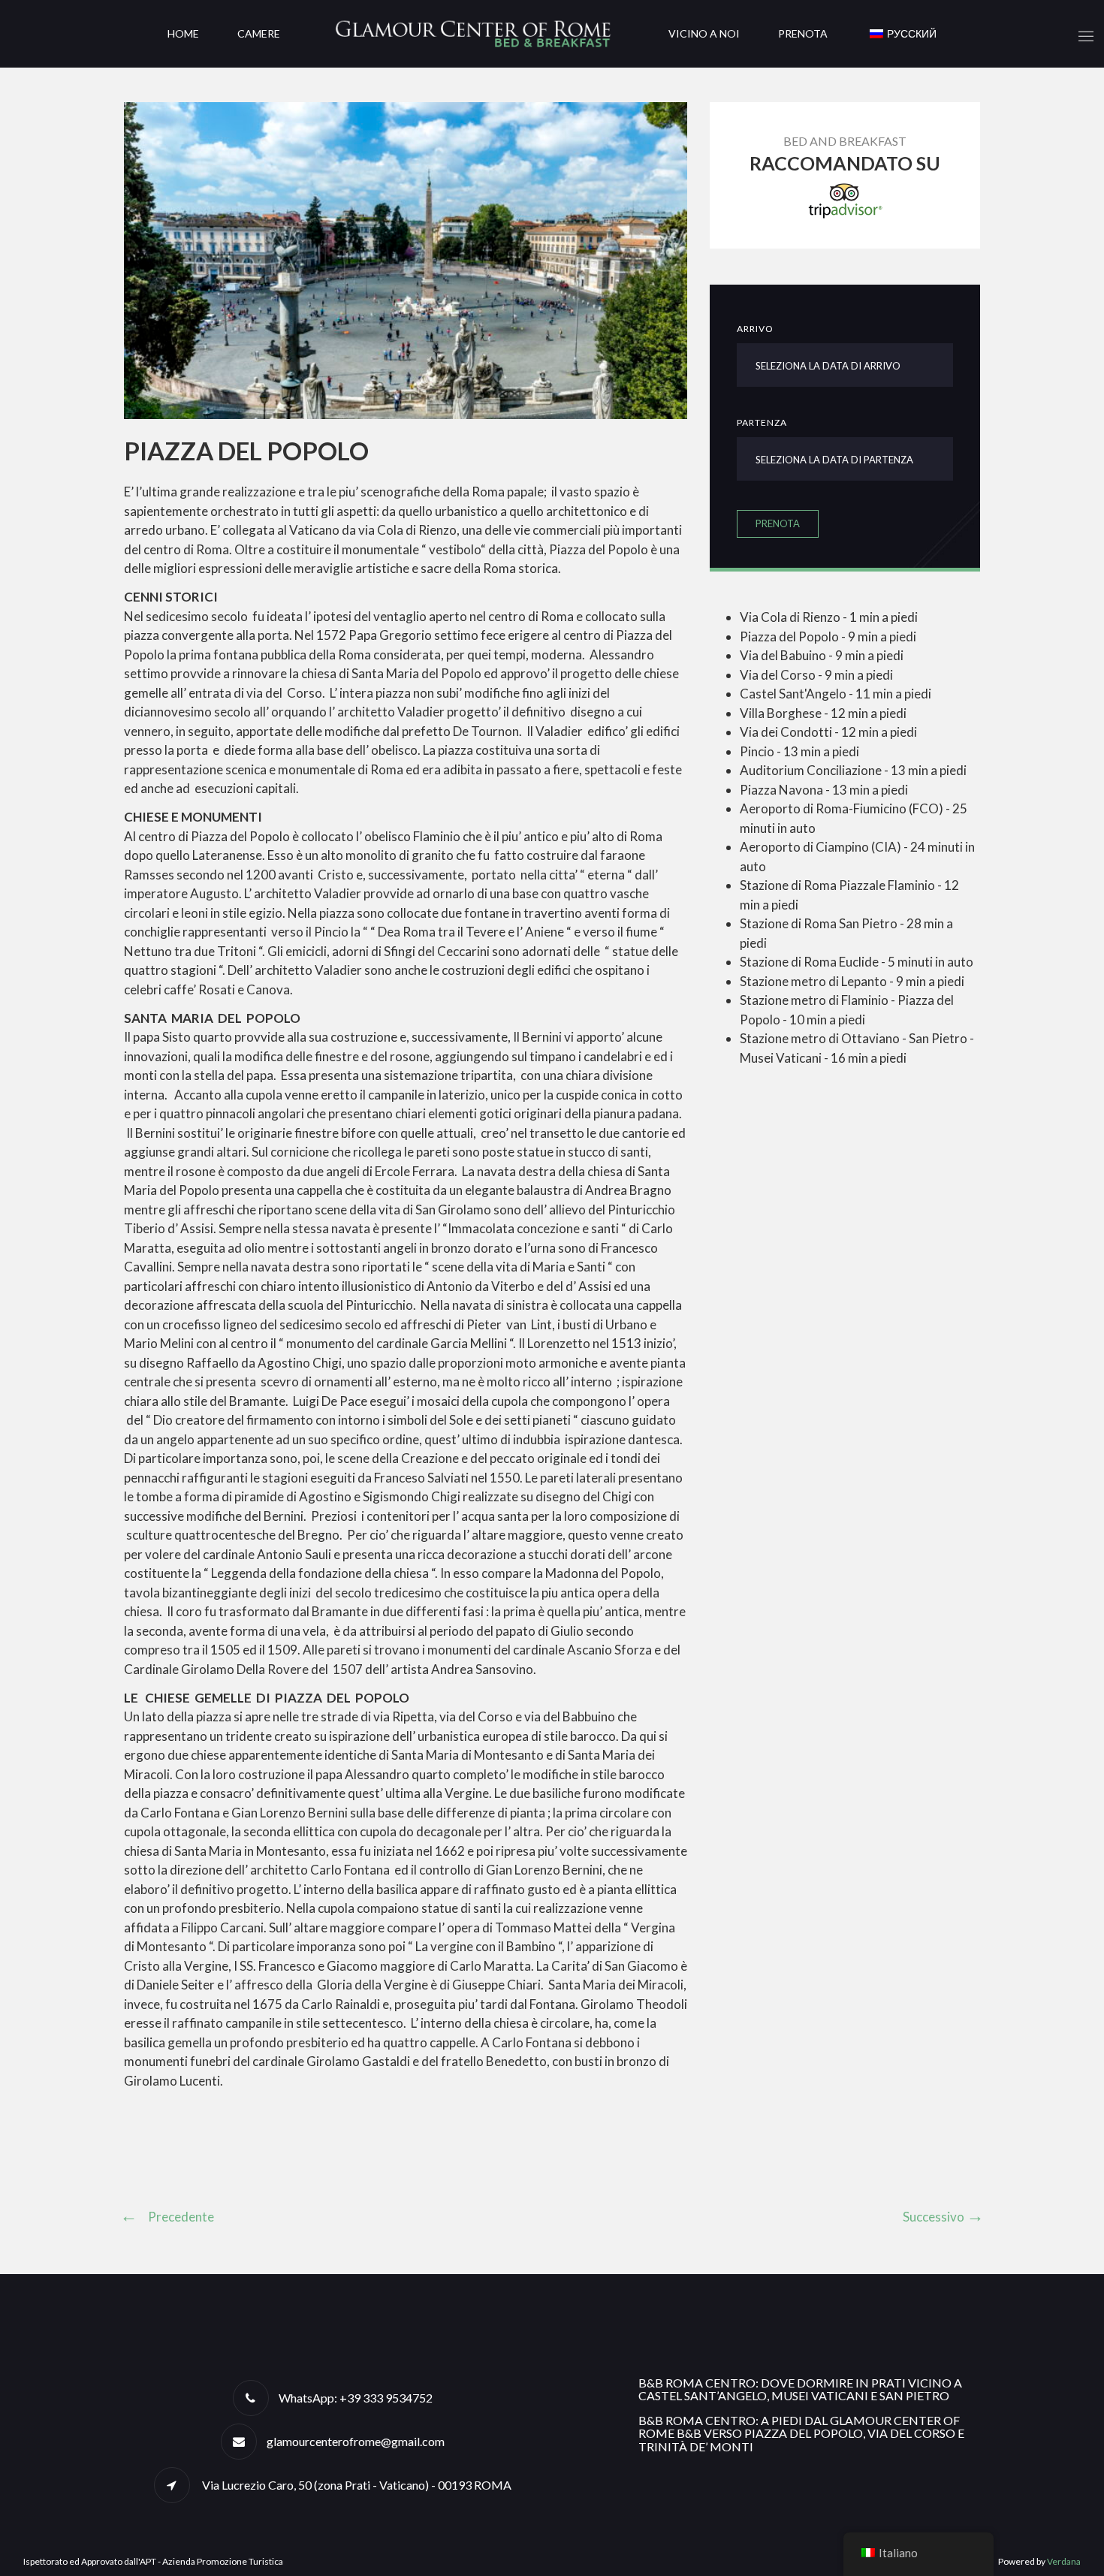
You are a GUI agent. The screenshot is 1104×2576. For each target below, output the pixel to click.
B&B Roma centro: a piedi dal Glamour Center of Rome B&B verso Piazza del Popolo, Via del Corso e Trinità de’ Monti (801, 2433)
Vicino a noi (704, 33)
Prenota (803, 33)
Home (183, 33)
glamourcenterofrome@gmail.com (356, 2441)
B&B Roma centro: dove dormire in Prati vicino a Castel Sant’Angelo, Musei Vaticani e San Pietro (800, 2389)
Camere (259, 33)
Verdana (1064, 2561)
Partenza (762, 422)
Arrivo (755, 329)
